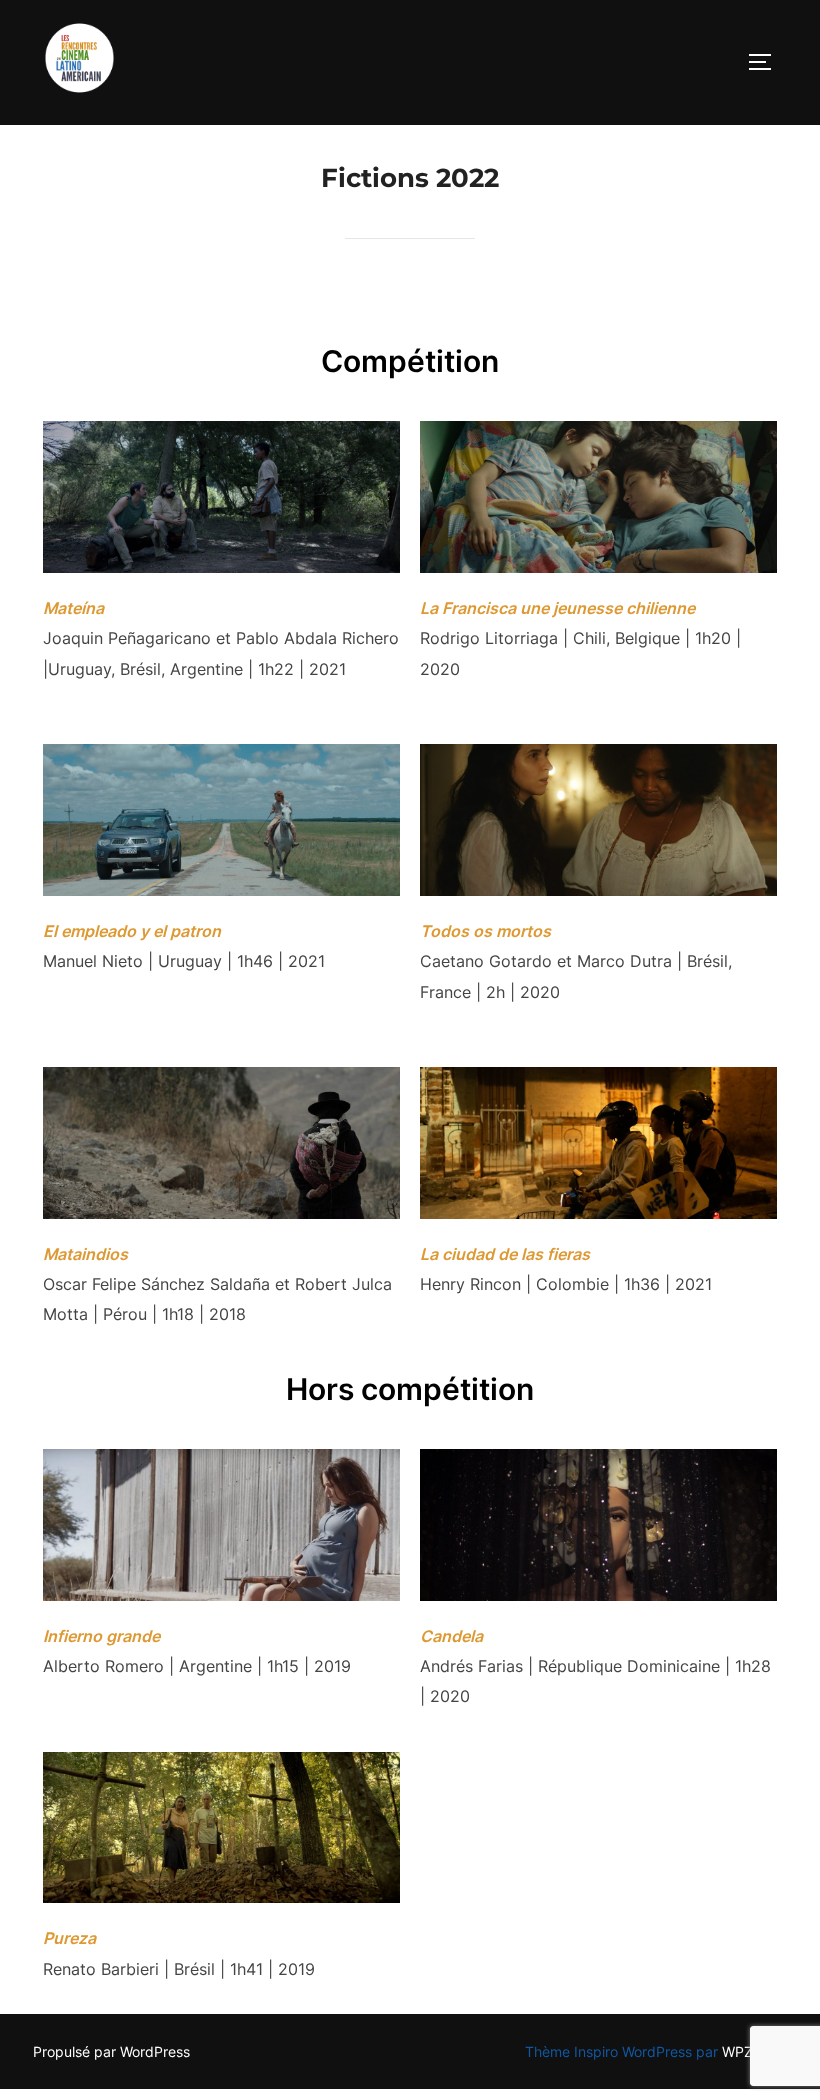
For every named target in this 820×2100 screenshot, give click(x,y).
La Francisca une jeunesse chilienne (557, 608)
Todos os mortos (485, 931)
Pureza (69, 1938)
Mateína (73, 608)
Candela (451, 1636)
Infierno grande (101, 1636)
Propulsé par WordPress (111, 2051)
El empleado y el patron (132, 931)
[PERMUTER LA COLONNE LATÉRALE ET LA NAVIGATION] (767, 62)
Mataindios (85, 1254)
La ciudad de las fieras (505, 1254)
